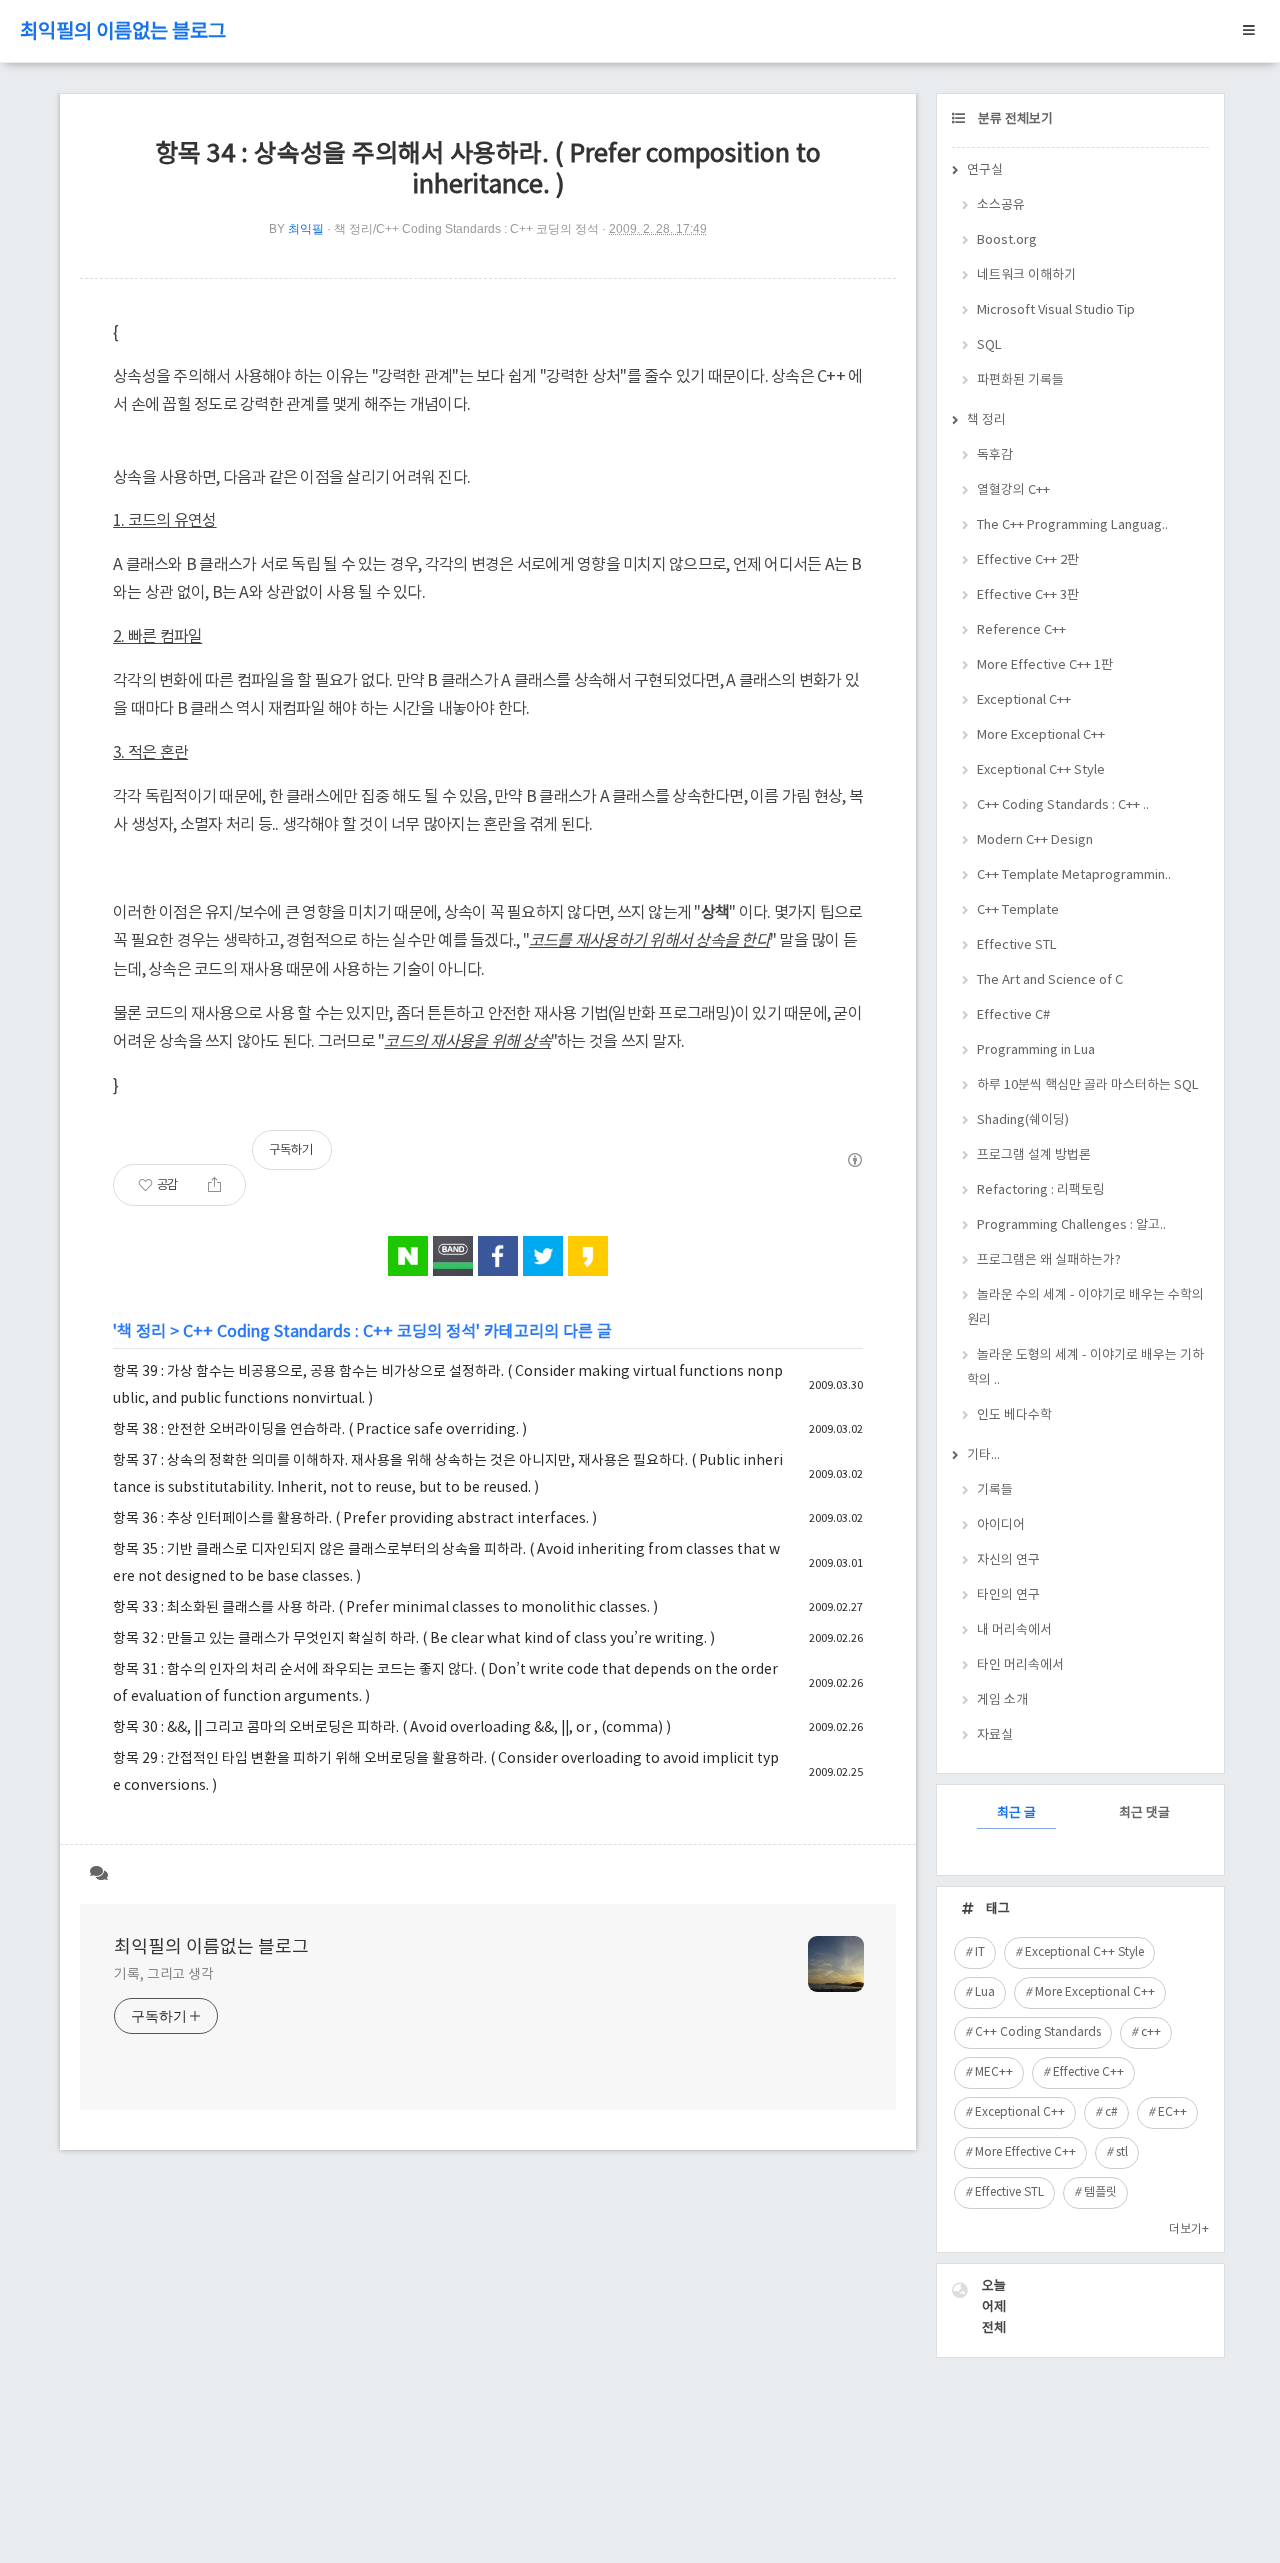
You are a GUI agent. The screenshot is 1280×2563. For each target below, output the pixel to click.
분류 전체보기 (1014, 119)
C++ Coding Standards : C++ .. (1063, 805)
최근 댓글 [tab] (1144, 1813)
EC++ (1172, 2112)
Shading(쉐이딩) (1023, 1120)
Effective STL (1017, 945)
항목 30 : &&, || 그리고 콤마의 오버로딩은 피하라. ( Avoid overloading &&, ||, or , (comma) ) (392, 1728)
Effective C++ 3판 (1028, 595)
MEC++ (994, 2072)
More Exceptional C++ (1041, 735)
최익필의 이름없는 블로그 (123, 32)
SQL (989, 345)
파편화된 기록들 (1020, 380)
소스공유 (1001, 205)
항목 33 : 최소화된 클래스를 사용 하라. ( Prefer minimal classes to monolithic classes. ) (385, 1608)
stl (1122, 2152)
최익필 (306, 229)
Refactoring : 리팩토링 (1041, 1190)
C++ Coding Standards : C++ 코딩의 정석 (329, 1332)
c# (1111, 2112)
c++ (1151, 2032)
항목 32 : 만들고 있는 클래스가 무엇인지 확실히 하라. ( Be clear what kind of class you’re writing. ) (414, 1639)
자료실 (995, 1735)
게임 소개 (1002, 1700)
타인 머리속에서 (1020, 1665)
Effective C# (1013, 1015)
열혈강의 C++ (1013, 490)
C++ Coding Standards (1038, 2032)
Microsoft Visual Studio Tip (1056, 310)
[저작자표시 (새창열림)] (854, 1160)
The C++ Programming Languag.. (1072, 525)
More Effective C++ (1025, 2152)
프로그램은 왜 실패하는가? (1049, 1260)
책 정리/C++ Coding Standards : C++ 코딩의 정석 (466, 229)
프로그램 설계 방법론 (1034, 1155)
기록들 (995, 1490)
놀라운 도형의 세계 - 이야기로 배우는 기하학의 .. (1085, 1368)
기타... (983, 1455)
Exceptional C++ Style (1041, 770)
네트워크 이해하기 (1026, 275)
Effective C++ (1088, 2072)
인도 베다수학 (1014, 1415)
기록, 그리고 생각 (164, 1975)
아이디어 (1001, 1525)
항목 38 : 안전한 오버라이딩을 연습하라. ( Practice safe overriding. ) (320, 1430)
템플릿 (1100, 2192)
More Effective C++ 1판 (1045, 665)
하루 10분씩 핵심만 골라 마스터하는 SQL (1088, 1085)
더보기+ (1189, 2229)
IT (980, 1952)
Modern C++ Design (1035, 840)
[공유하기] (214, 1185)
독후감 (995, 455)
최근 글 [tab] (1016, 1813)
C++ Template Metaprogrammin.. (1074, 875)
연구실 (985, 170)
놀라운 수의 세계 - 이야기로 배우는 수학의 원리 (1085, 1308)
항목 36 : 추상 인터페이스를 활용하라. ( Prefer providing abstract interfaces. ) (355, 1519)
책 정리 (141, 1332)
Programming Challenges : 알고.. (1071, 1225)
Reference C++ (1021, 630)
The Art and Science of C (1050, 980)
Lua (985, 1992)
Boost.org (1007, 240)
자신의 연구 (1008, 1560)
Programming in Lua (1036, 1050)
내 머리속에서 (1014, 1630)
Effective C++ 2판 (1028, 560)
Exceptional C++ (1024, 700)
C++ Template (1018, 910)
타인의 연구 (1008, 1595)
